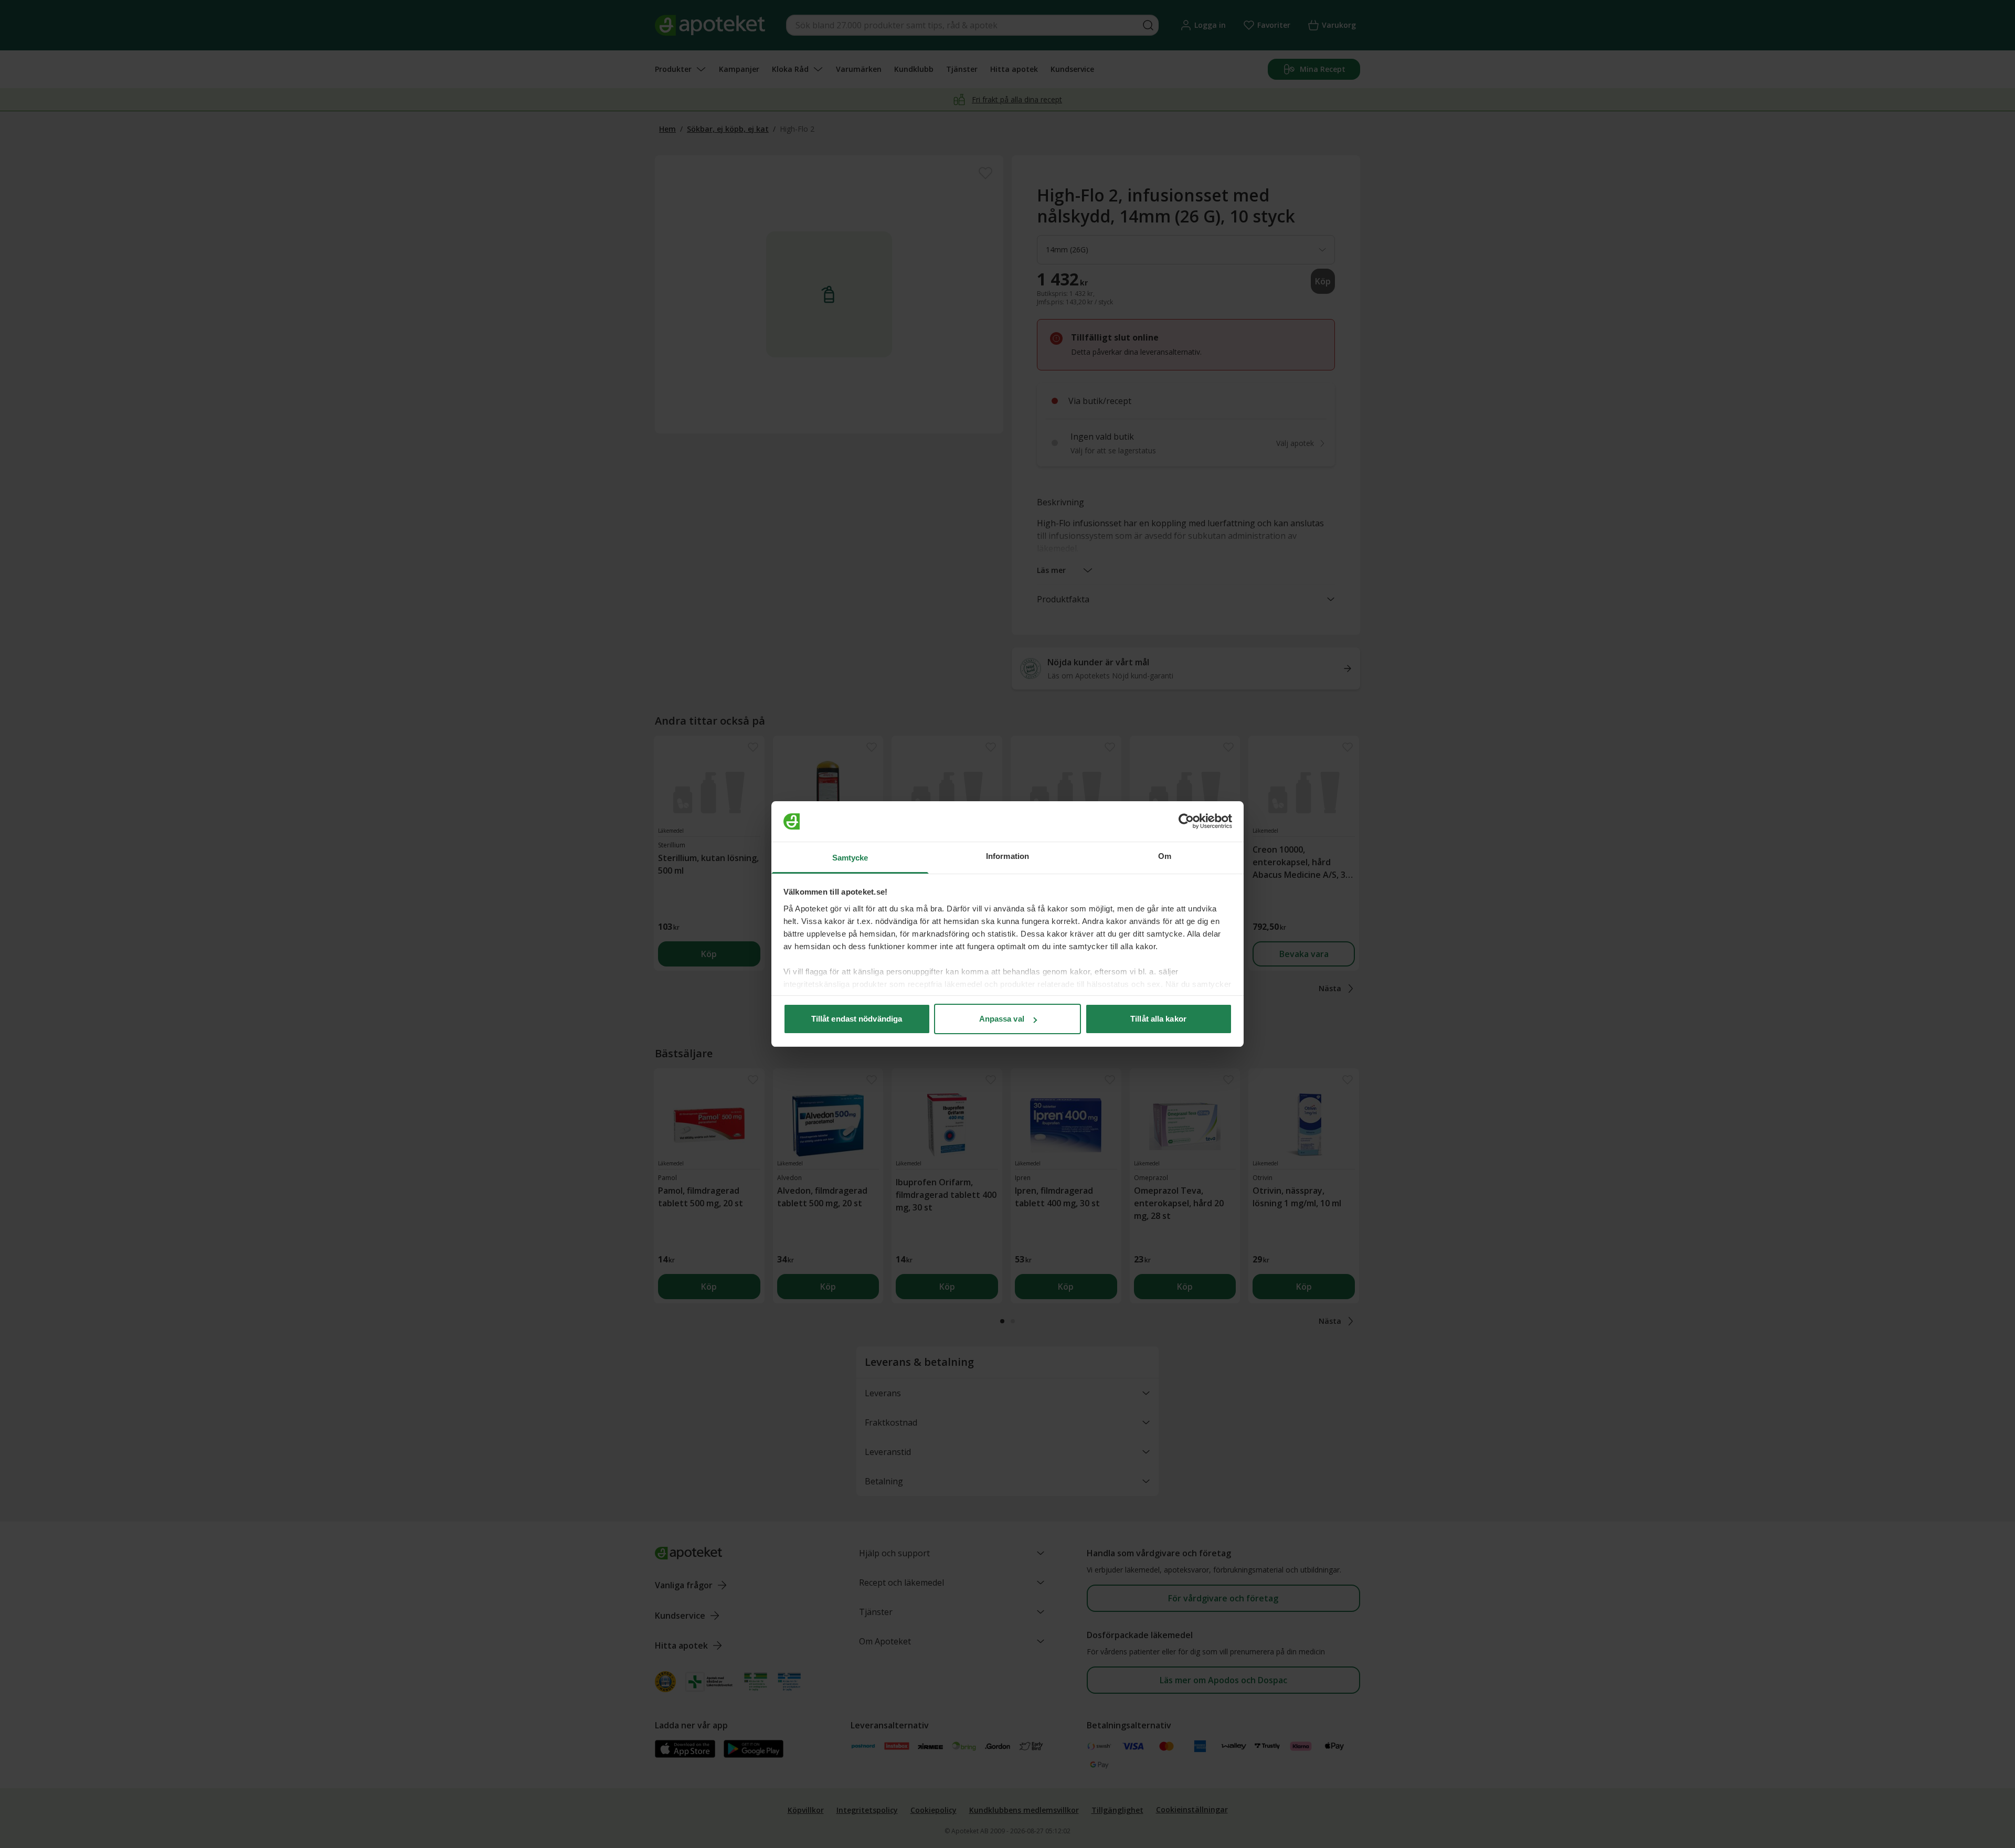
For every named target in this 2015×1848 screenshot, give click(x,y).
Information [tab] (1008, 856)
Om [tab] (1165, 856)
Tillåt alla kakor (1158, 1019)
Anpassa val (1002, 1019)
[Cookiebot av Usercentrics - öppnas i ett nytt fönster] (1186, 822)
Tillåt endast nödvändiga (857, 1019)
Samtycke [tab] (850, 858)
